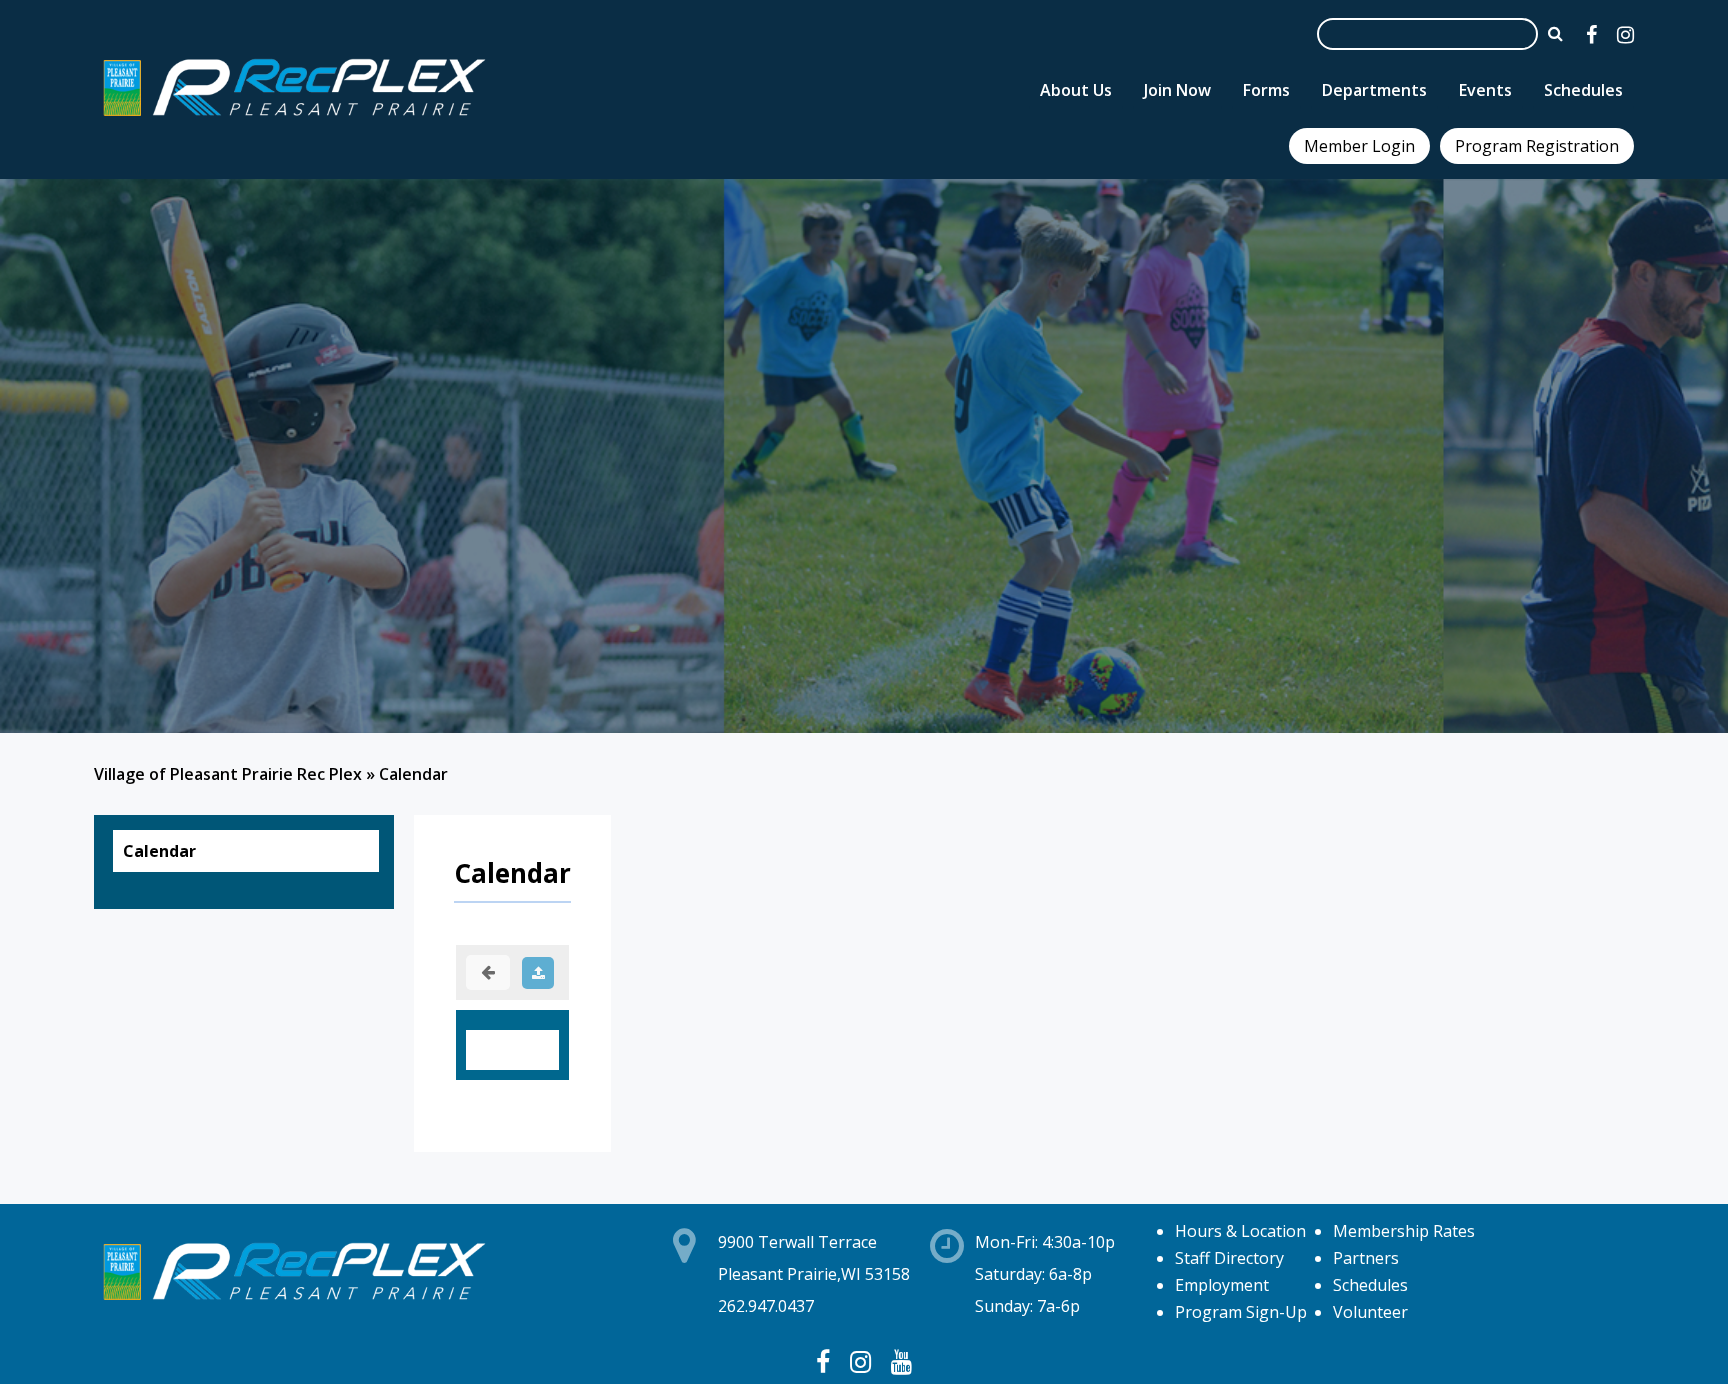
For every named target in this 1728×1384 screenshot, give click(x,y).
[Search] (1555, 33)
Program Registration (1537, 146)
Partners (1366, 1258)
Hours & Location (1240, 1231)
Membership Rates (1404, 1231)
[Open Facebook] (1591, 34)
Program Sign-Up (1241, 1312)
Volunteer (1370, 1312)
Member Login (1359, 146)
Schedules (1370, 1285)
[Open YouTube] (901, 1361)
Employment (1222, 1285)
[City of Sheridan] (294, 119)
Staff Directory (1229, 1258)
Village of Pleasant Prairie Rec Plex (228, 774)
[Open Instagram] (1625, 34)
